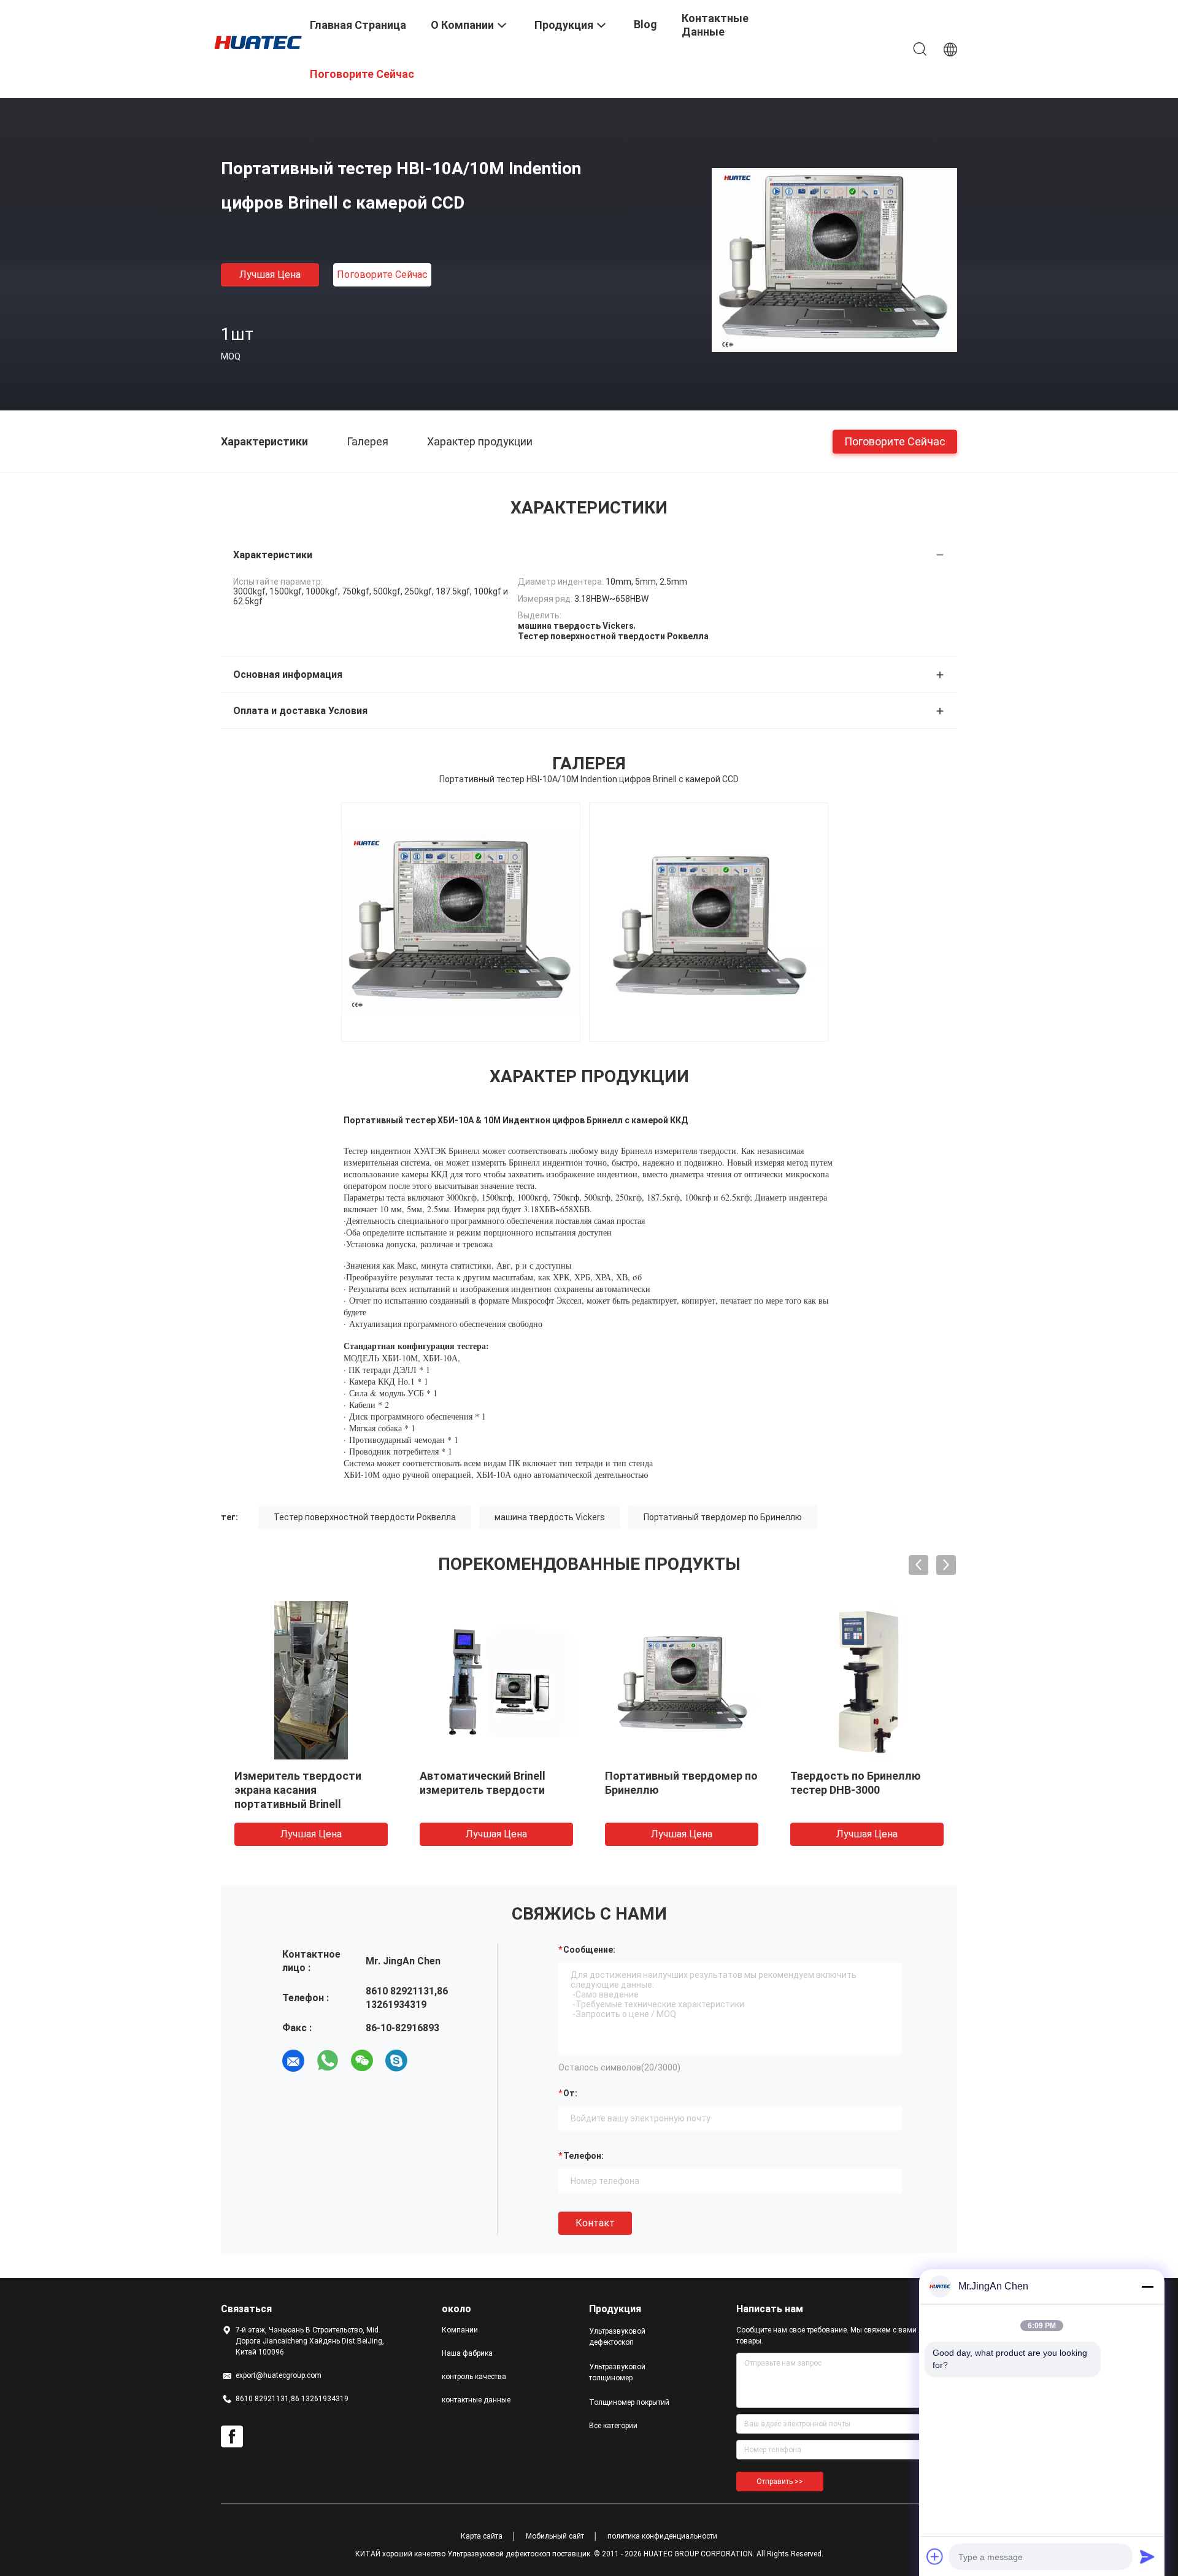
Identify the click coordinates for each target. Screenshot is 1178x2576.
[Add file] (935, 2556)
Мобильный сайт (555, 2536)
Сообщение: (589, 1950)
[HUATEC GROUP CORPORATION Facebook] (232, 2437)
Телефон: (583, 2156)
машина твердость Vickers (550, 1517)
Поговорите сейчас (382, 275)
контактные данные (476, 2400)
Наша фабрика (467, 2353)
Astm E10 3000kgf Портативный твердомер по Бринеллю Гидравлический (867, 1790)
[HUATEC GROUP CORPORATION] (258, 42)
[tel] (431, 2061)
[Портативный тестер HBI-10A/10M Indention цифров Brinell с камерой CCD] (834, 260)
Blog (645, 24)
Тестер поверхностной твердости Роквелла (365, 1517)
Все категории (613, 2426)
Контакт (595, 2223)
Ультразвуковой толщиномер (617, 2372)
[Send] (1147, 2556)
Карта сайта (482, 2536)
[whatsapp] (328, 2061)
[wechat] (362, 2061)
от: (570, 2093)
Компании (460, 2330)
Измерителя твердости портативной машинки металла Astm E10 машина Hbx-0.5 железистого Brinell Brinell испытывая (679, 1804)
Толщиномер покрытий (629, 2402)
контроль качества (474, 2377)
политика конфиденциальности (662, 2536)
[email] (293, 2061)
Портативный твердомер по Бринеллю (723, 1517)
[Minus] (1147, 2286)
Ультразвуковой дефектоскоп (617, 2337)
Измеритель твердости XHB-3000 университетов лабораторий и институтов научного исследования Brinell (307, 1804)
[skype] (396, 2061)
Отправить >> (780, 2482)
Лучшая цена (270, 275)
